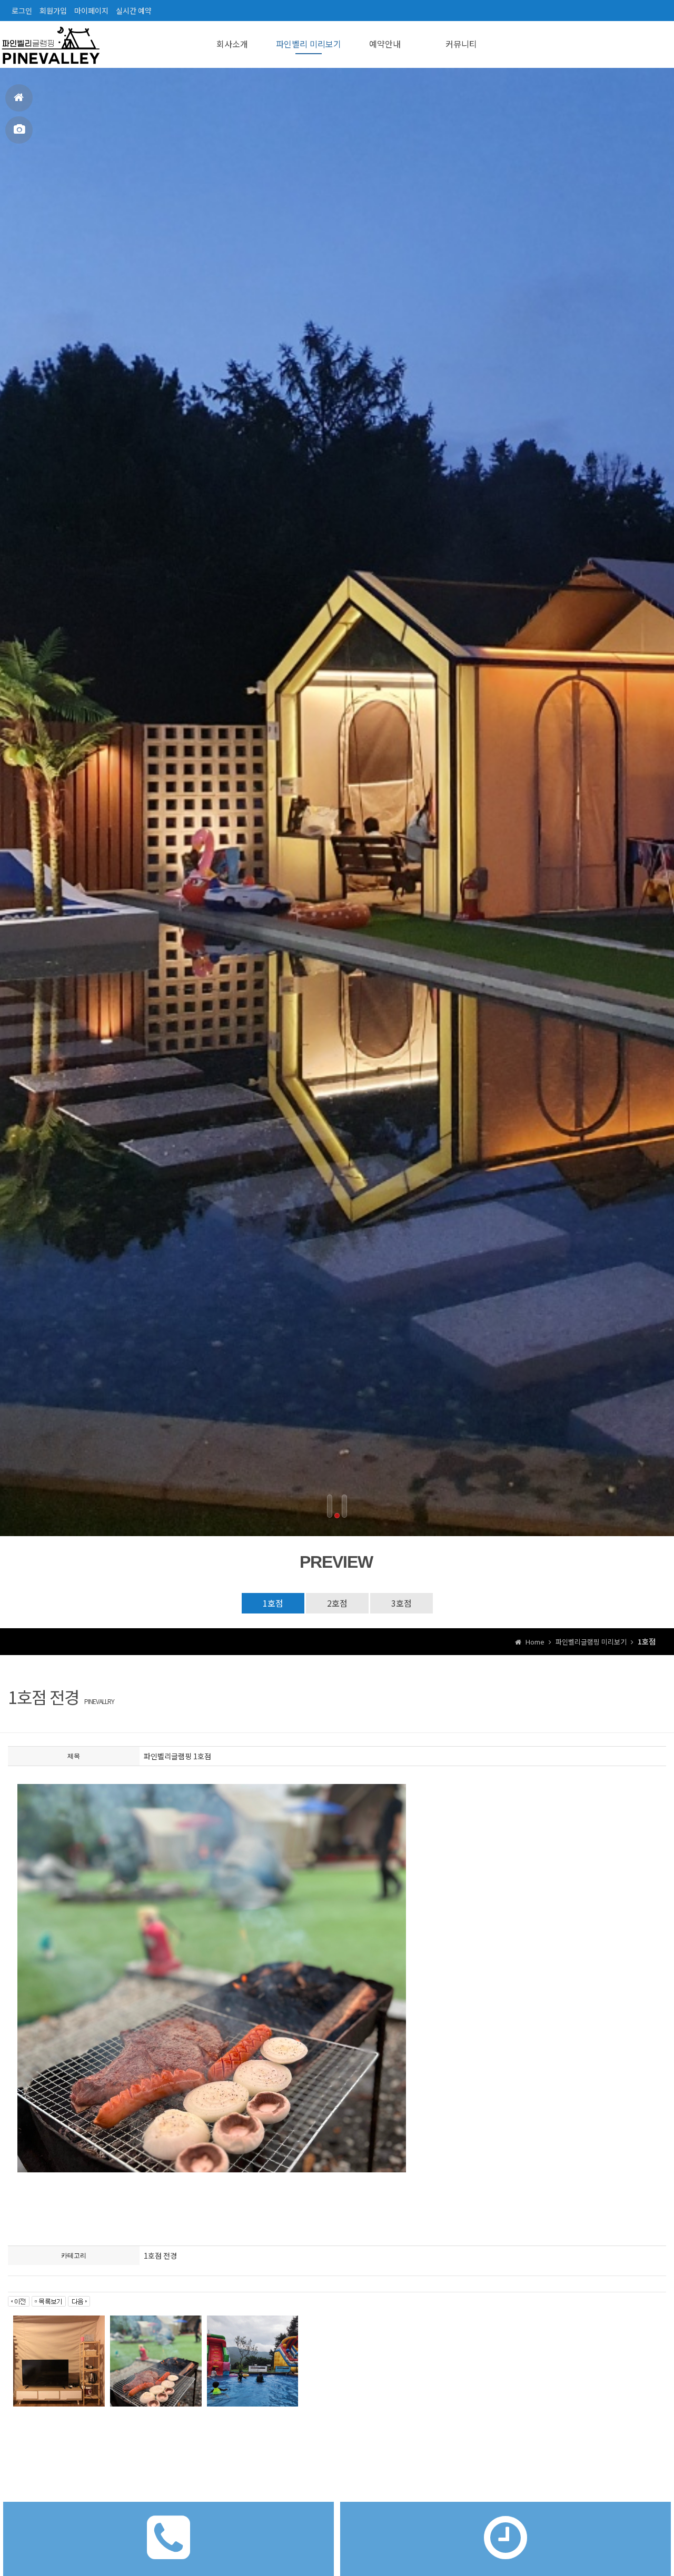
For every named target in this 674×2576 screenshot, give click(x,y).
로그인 (22, 11)
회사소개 (232, 44)
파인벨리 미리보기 (309, 44)
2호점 (337, 1603)
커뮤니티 (461, 44)
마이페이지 (91, 11)
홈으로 (19, 98)
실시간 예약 (134, 11)
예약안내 (385, 44)
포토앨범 (19, 130)
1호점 (273, 1603)
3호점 (402, 1603)
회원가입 (53, 11)
